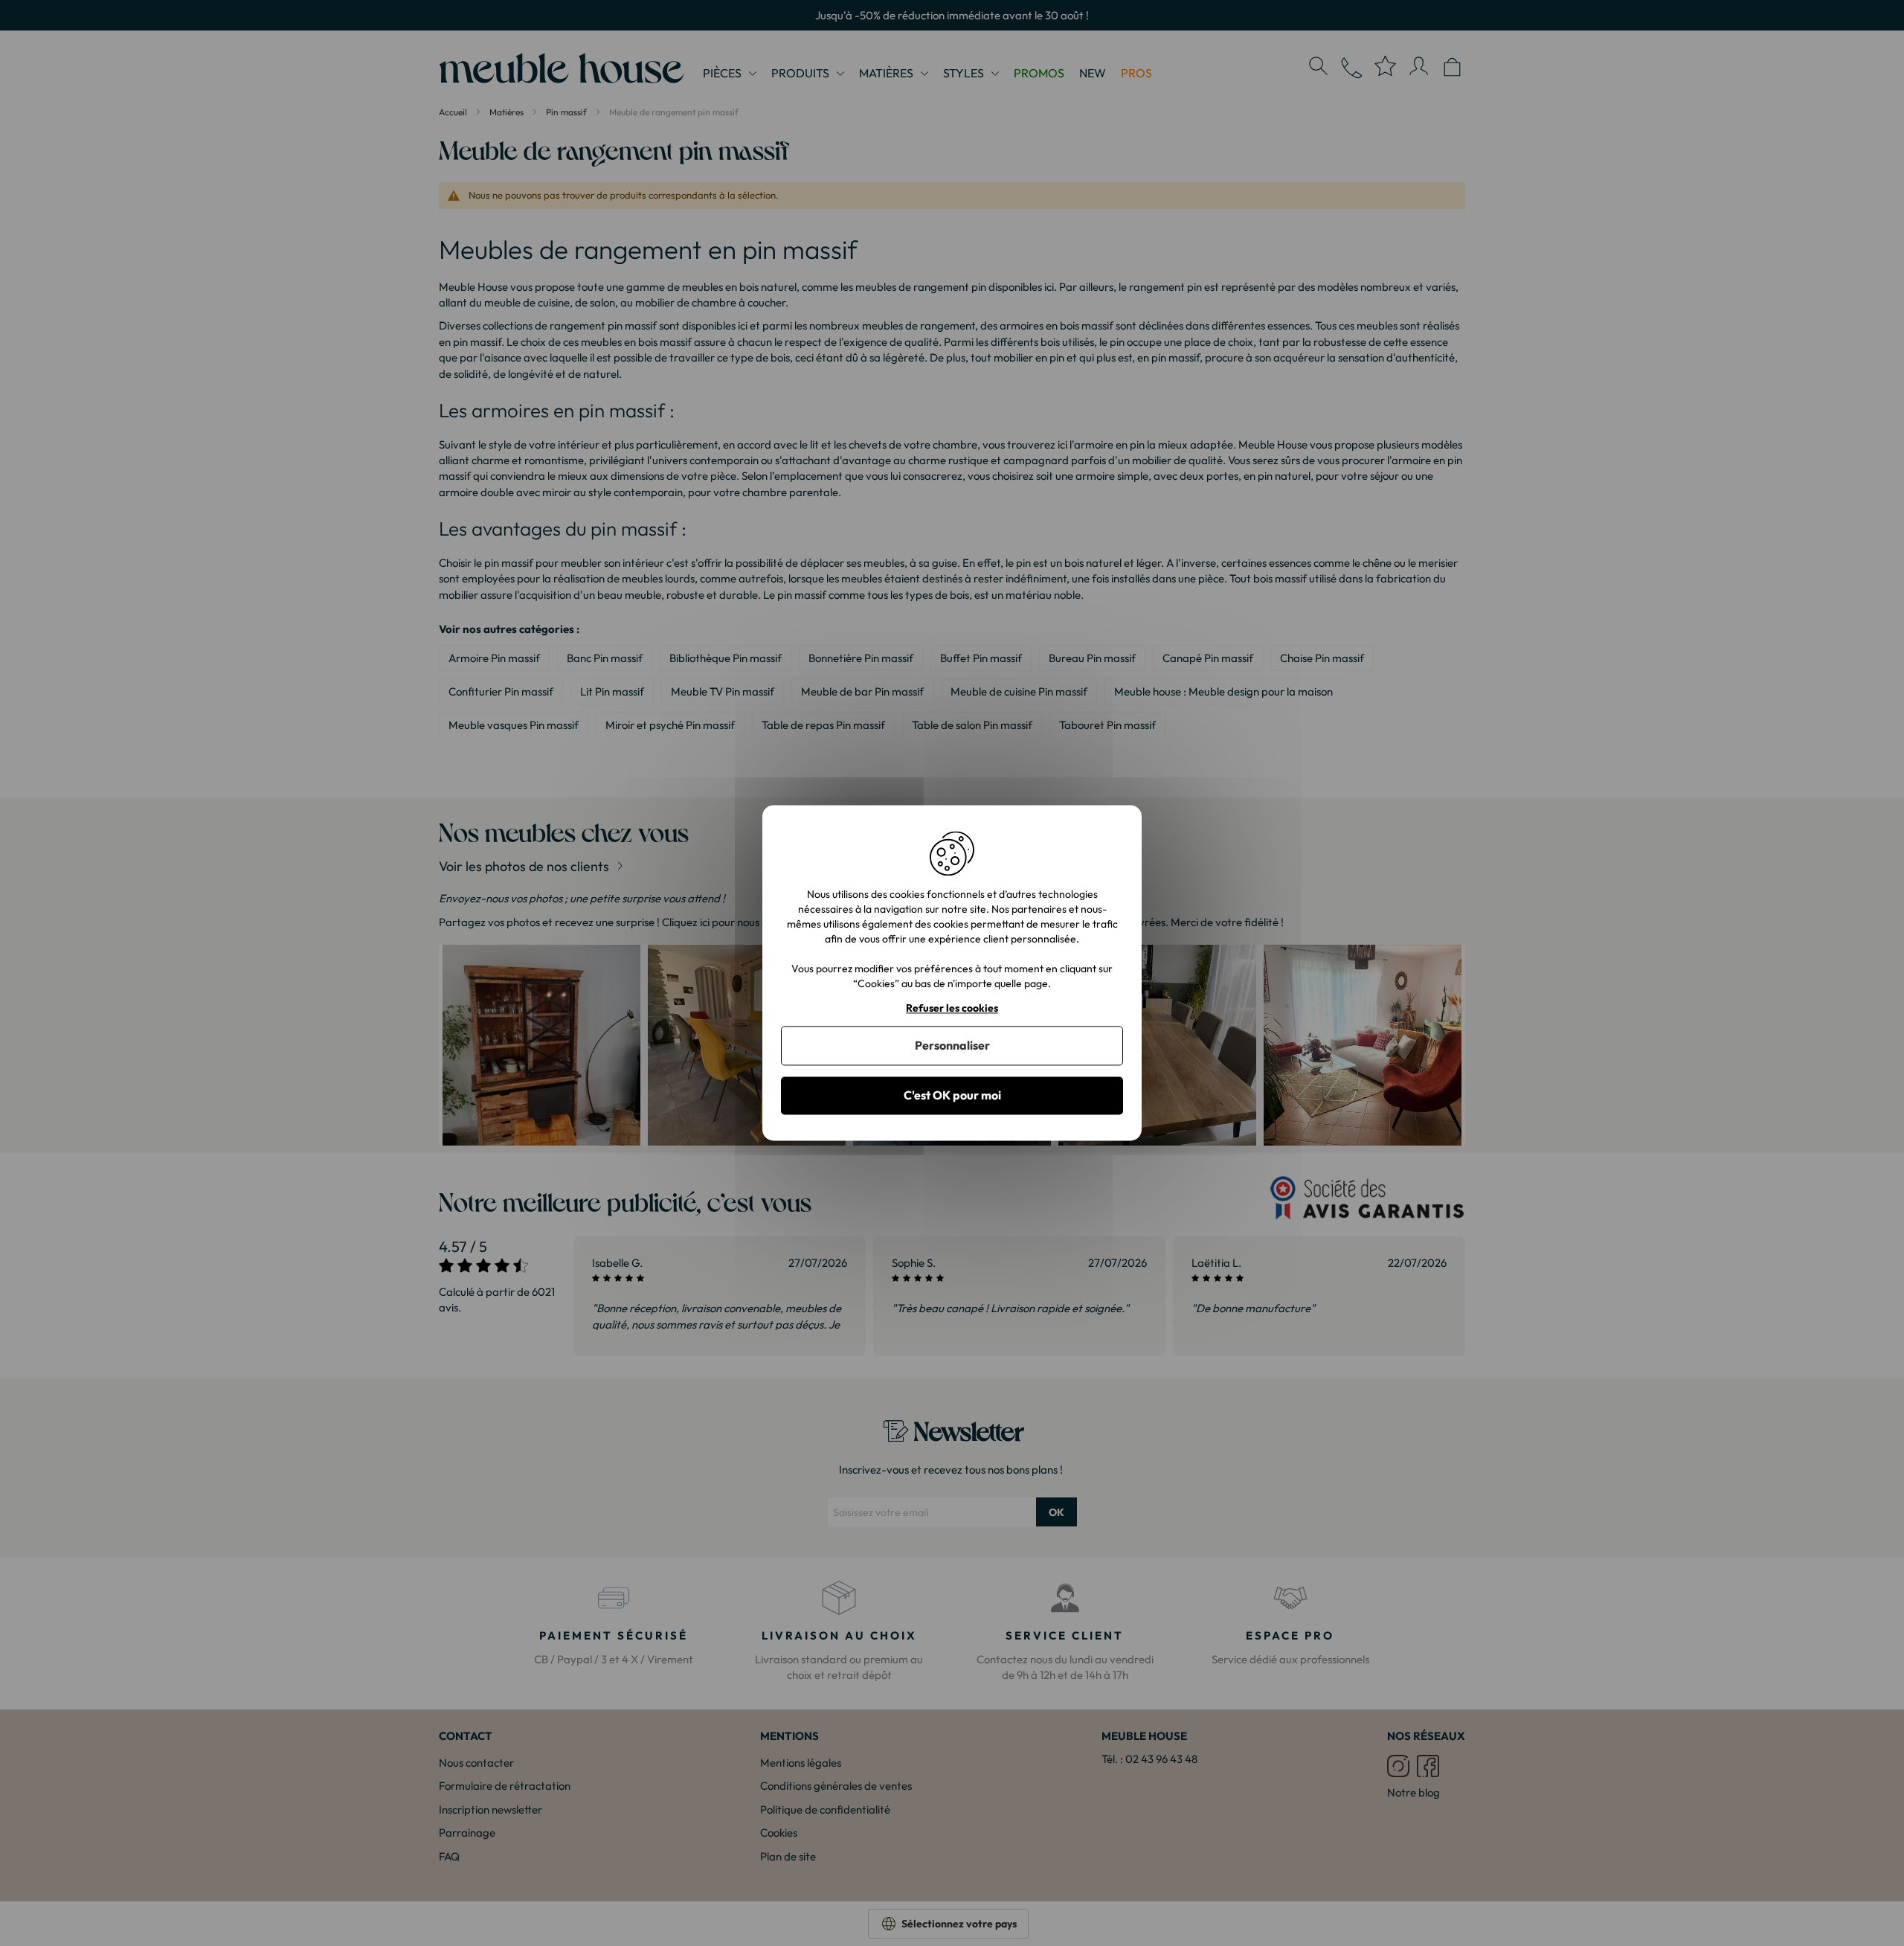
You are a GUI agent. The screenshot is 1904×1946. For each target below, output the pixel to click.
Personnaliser (952, 1045)
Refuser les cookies (952, 1008)
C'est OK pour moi (952, 1095)
